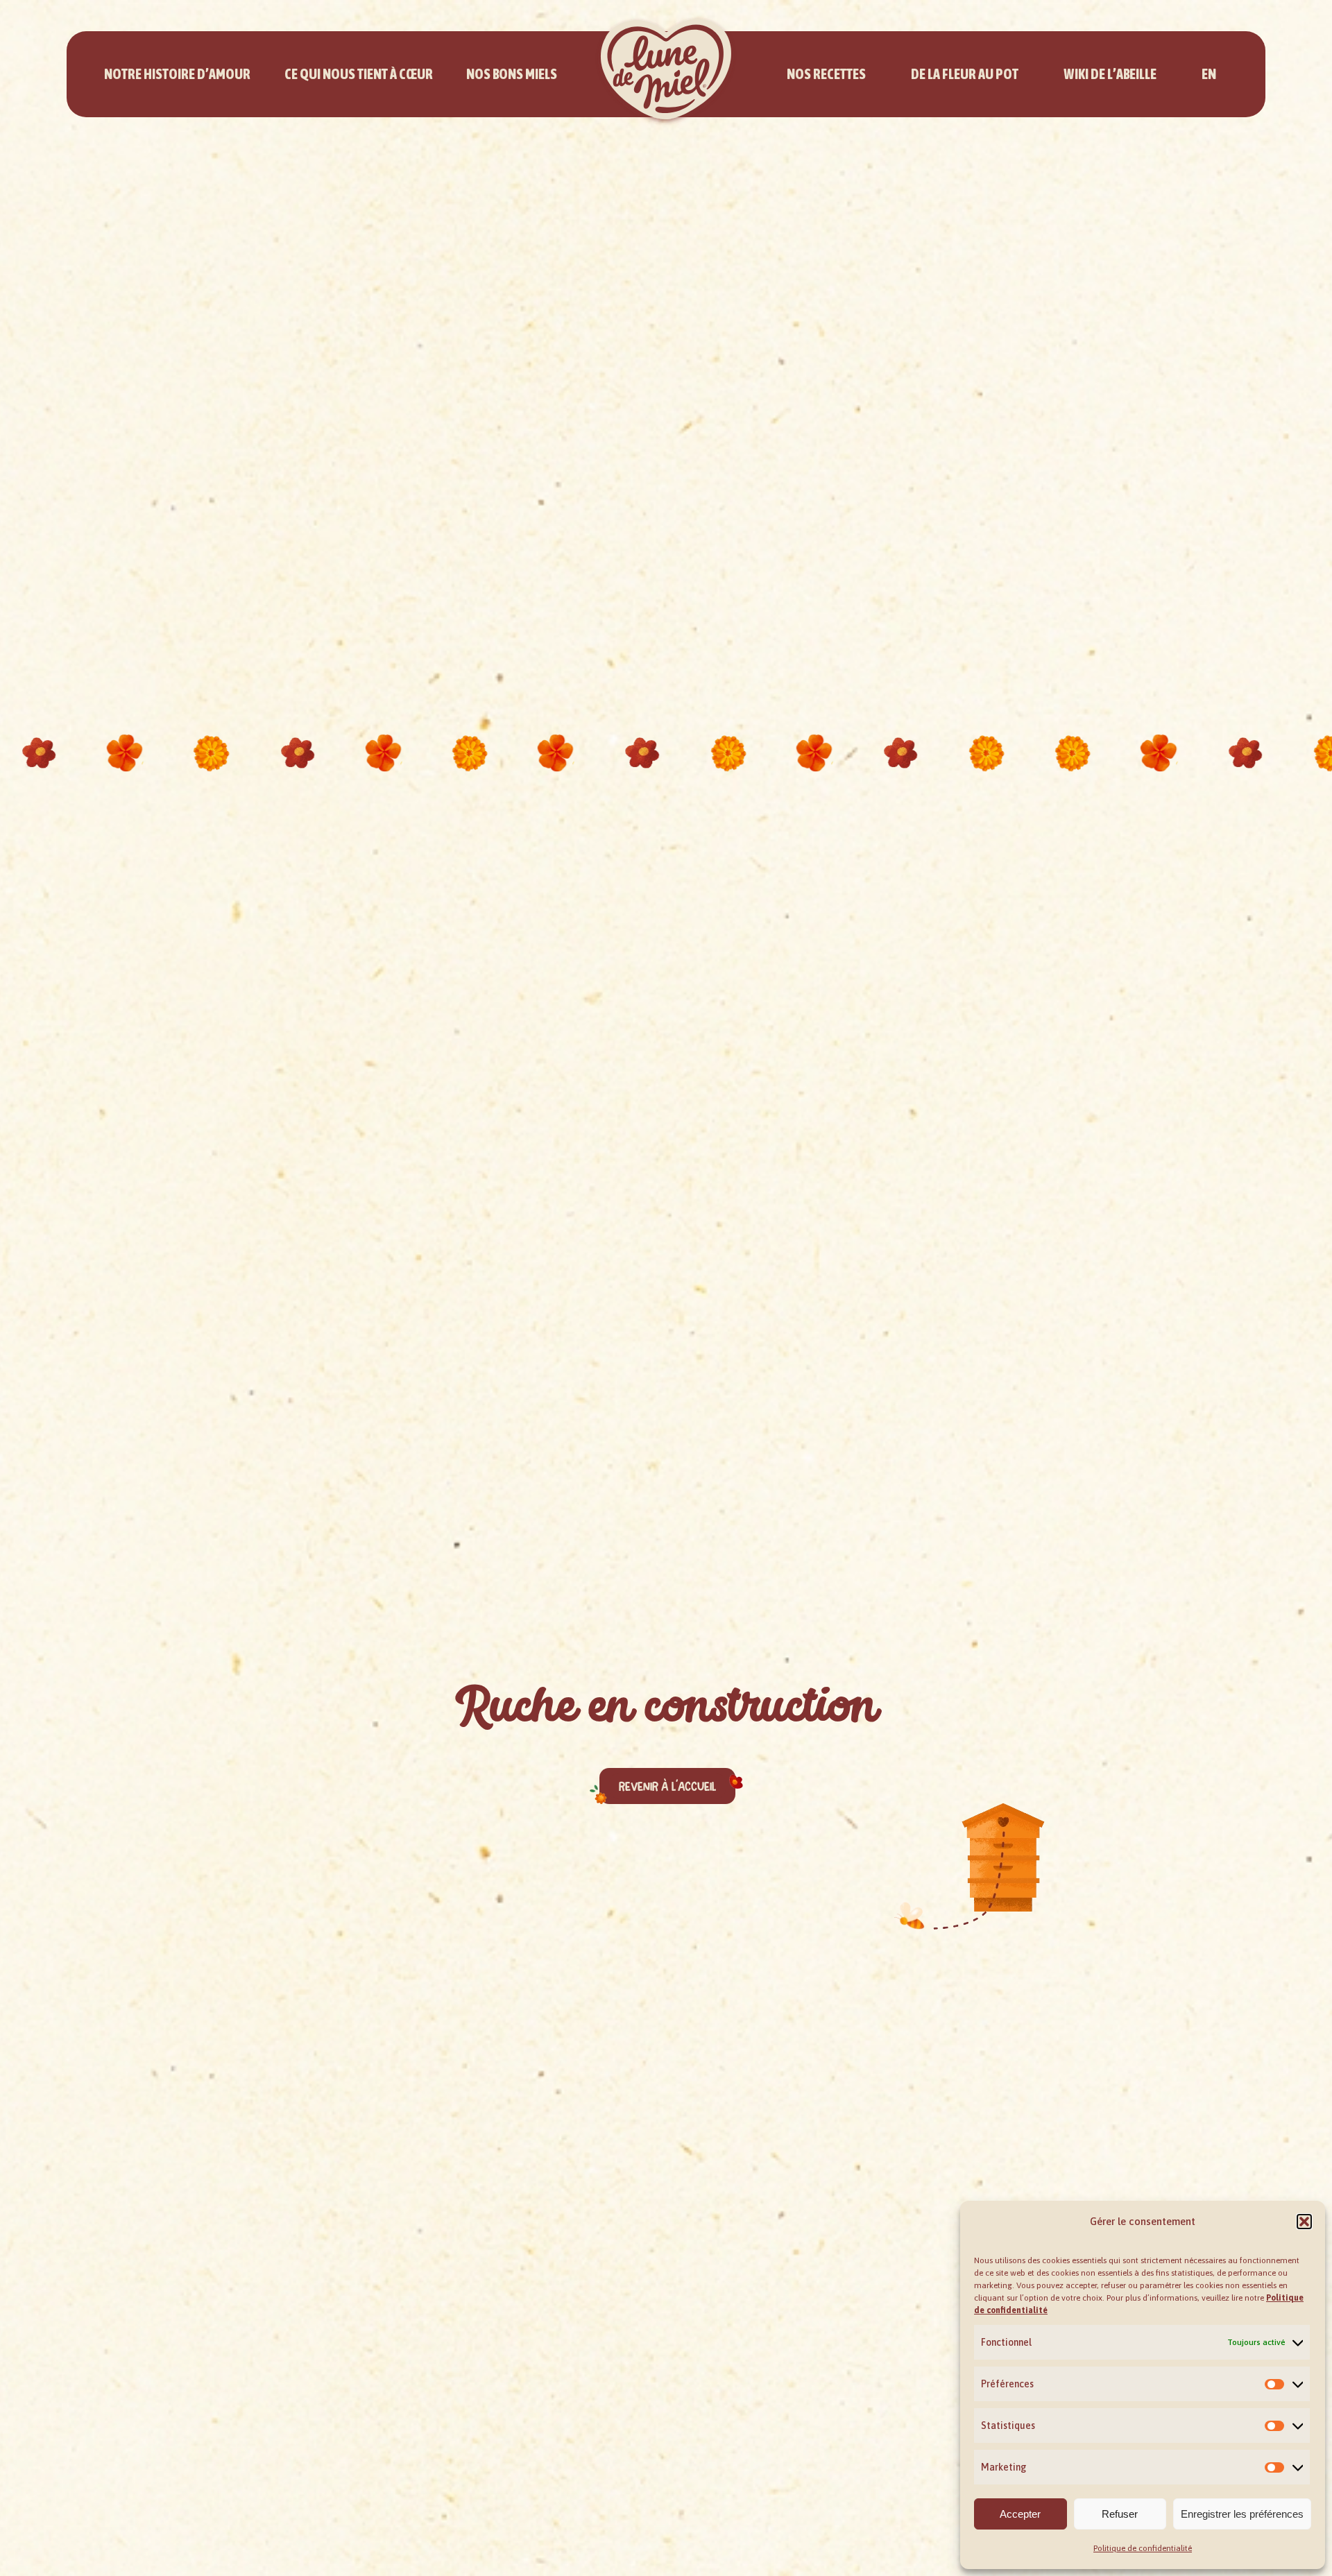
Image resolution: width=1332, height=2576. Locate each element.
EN (1209, 74)
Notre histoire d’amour (177, 74)
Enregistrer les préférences (1242, 2514)
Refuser (1120, 2514)
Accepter (1020, 2514)
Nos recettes (826, 74)
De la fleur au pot (965, 74)
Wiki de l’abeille (1110, 74)
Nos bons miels (512, 74)
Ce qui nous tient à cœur (359, 74)
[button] (1304, 2222)
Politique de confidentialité (1143, 2548)
